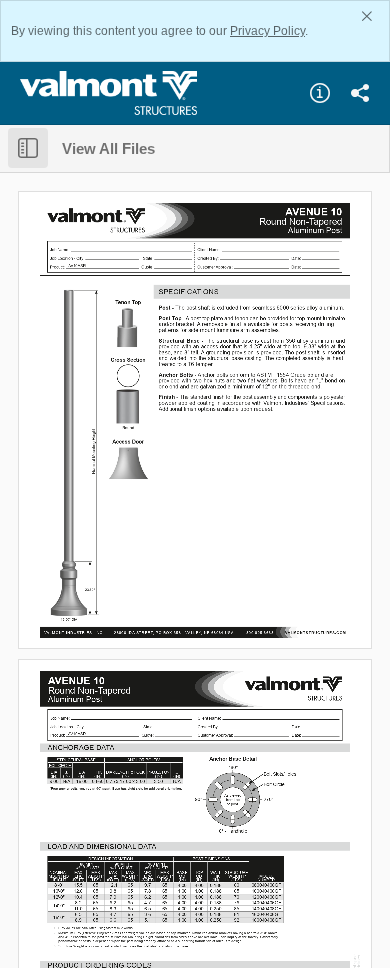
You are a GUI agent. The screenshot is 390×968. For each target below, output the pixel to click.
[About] (320, 93)
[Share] (360, 93)
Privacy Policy (267, 31)
